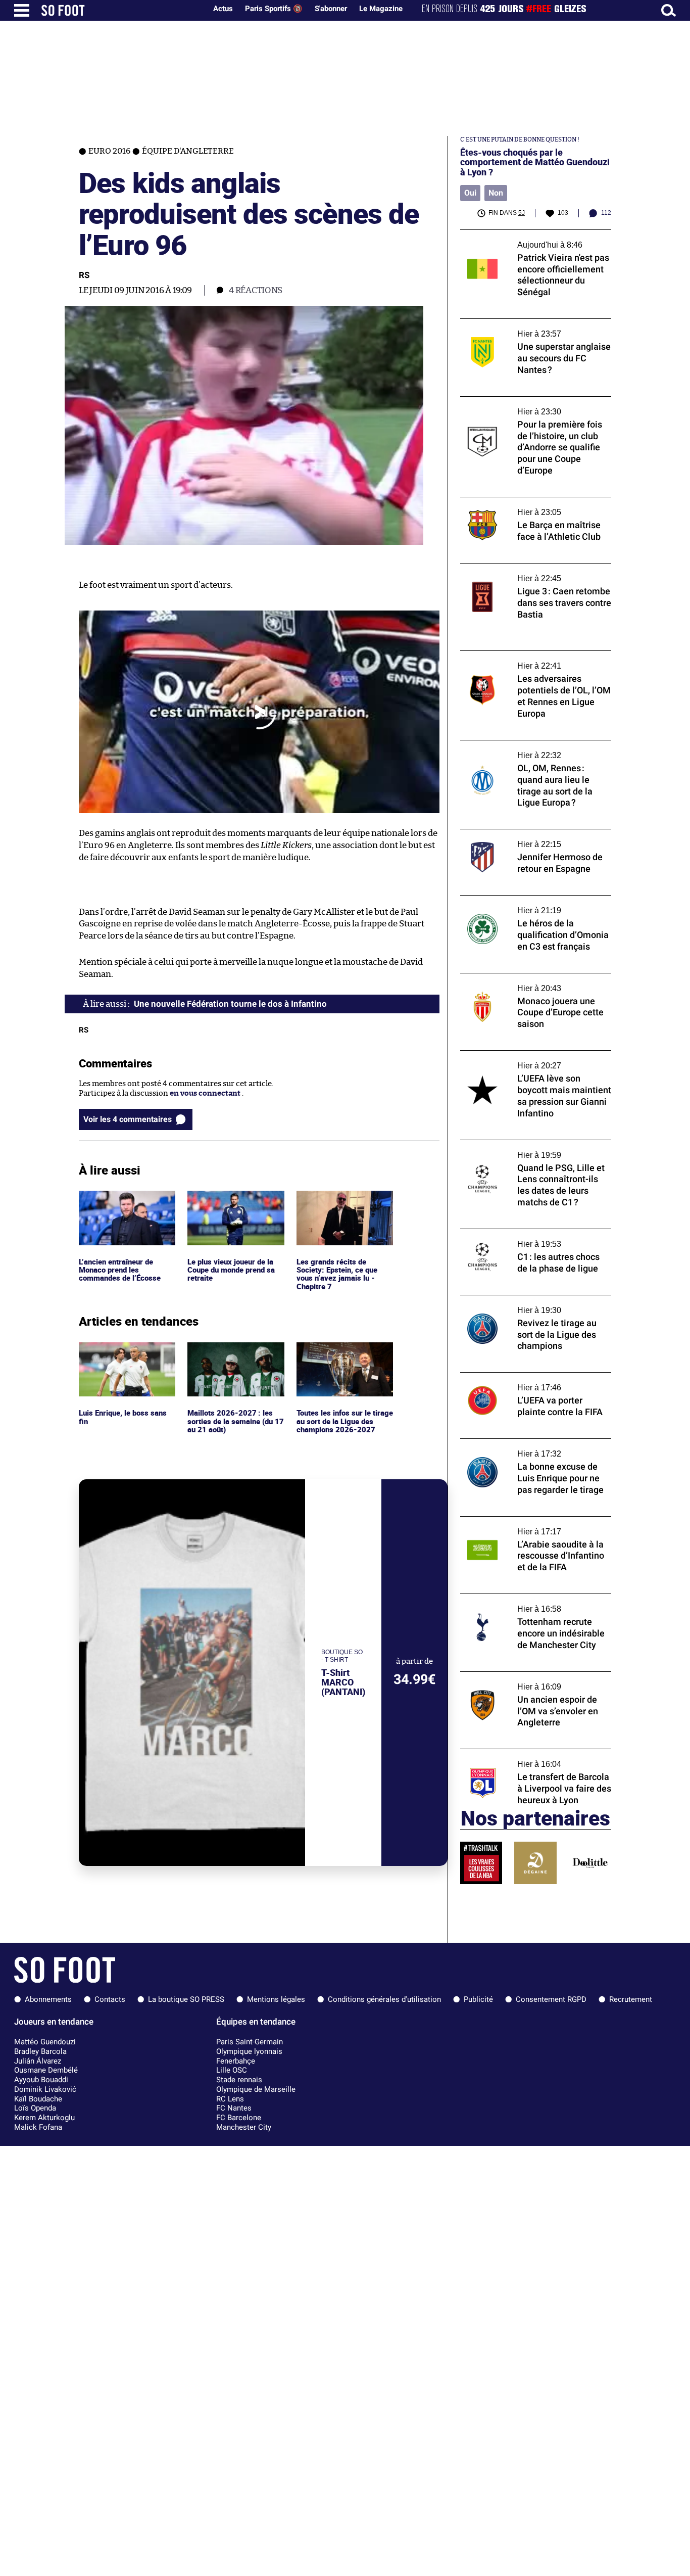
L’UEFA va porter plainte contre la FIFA (528, 1377)
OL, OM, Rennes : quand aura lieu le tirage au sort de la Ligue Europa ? (533, 750)
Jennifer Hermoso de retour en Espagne (531, 834)
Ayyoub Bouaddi (41, 2080)
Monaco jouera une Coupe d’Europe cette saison (533, 982)
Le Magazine (381, 9)
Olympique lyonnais (249, 2051)
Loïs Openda (35, 2108)
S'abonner (331, 9)
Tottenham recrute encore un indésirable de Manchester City (534, 1603)
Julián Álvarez (38, 2061)
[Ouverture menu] (22, 10)
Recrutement (631, 1999)
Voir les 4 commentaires (128, 1119)
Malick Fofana (38, 2127)
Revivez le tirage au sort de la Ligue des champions (528, 1304)
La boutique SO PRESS (186, 1999)
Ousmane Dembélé (46, 2070)
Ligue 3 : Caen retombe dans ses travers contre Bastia (530, 573)
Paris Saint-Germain (250, 2042)
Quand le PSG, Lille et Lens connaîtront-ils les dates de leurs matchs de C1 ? (535, 1149)
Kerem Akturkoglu (44, 2118)
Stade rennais (239, 2080)
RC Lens (230, 2099)
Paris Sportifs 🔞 (274, 9)
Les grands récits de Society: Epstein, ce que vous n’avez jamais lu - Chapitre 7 (338, 1209)
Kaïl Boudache (38, 2099)
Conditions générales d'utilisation (384, 1999)
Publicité (478, 1999)
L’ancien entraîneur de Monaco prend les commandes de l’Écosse (120, 1204)
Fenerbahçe (236, 2061)
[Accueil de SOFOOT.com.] (121, 10)
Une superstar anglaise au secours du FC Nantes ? (531, 328)
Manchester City (244, 2127)
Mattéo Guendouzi (45, 2042)
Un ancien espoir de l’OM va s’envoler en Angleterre (531, 1681)
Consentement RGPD (551, 1999)
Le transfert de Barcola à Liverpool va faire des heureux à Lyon (535, 1758)
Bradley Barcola (40, 2051)
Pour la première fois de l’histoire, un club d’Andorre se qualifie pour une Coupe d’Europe (534, 410)
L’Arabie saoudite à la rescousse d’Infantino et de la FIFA (516, 1526)
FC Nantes (234, 2108)
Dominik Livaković (45, 2089)
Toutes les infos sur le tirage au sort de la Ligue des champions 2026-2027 (343, 1356)
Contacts (110, 1999)
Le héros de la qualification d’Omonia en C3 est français (531, 905)
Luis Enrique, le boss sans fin (124, 1351)
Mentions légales (276, 1999)
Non (496, 193)
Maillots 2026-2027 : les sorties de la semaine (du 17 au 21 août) (235, 1356)
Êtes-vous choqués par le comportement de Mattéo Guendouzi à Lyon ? (535, 162)
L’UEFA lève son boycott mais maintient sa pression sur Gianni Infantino (535, 1060)
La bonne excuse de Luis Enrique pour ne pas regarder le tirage (532, 1448)
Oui (470, 193)
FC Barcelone (239, 2118)
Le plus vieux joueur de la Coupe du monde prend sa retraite (234, 1204)
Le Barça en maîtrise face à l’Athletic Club (533, 502)
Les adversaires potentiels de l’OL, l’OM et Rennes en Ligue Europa (533, 660)
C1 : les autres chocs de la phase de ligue (529, 1233)
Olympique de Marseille (256, 2089)
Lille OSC (232, 2070)
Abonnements (48, 1999)
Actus (223, 9)
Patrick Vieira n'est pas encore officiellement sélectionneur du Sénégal (531, 239)
